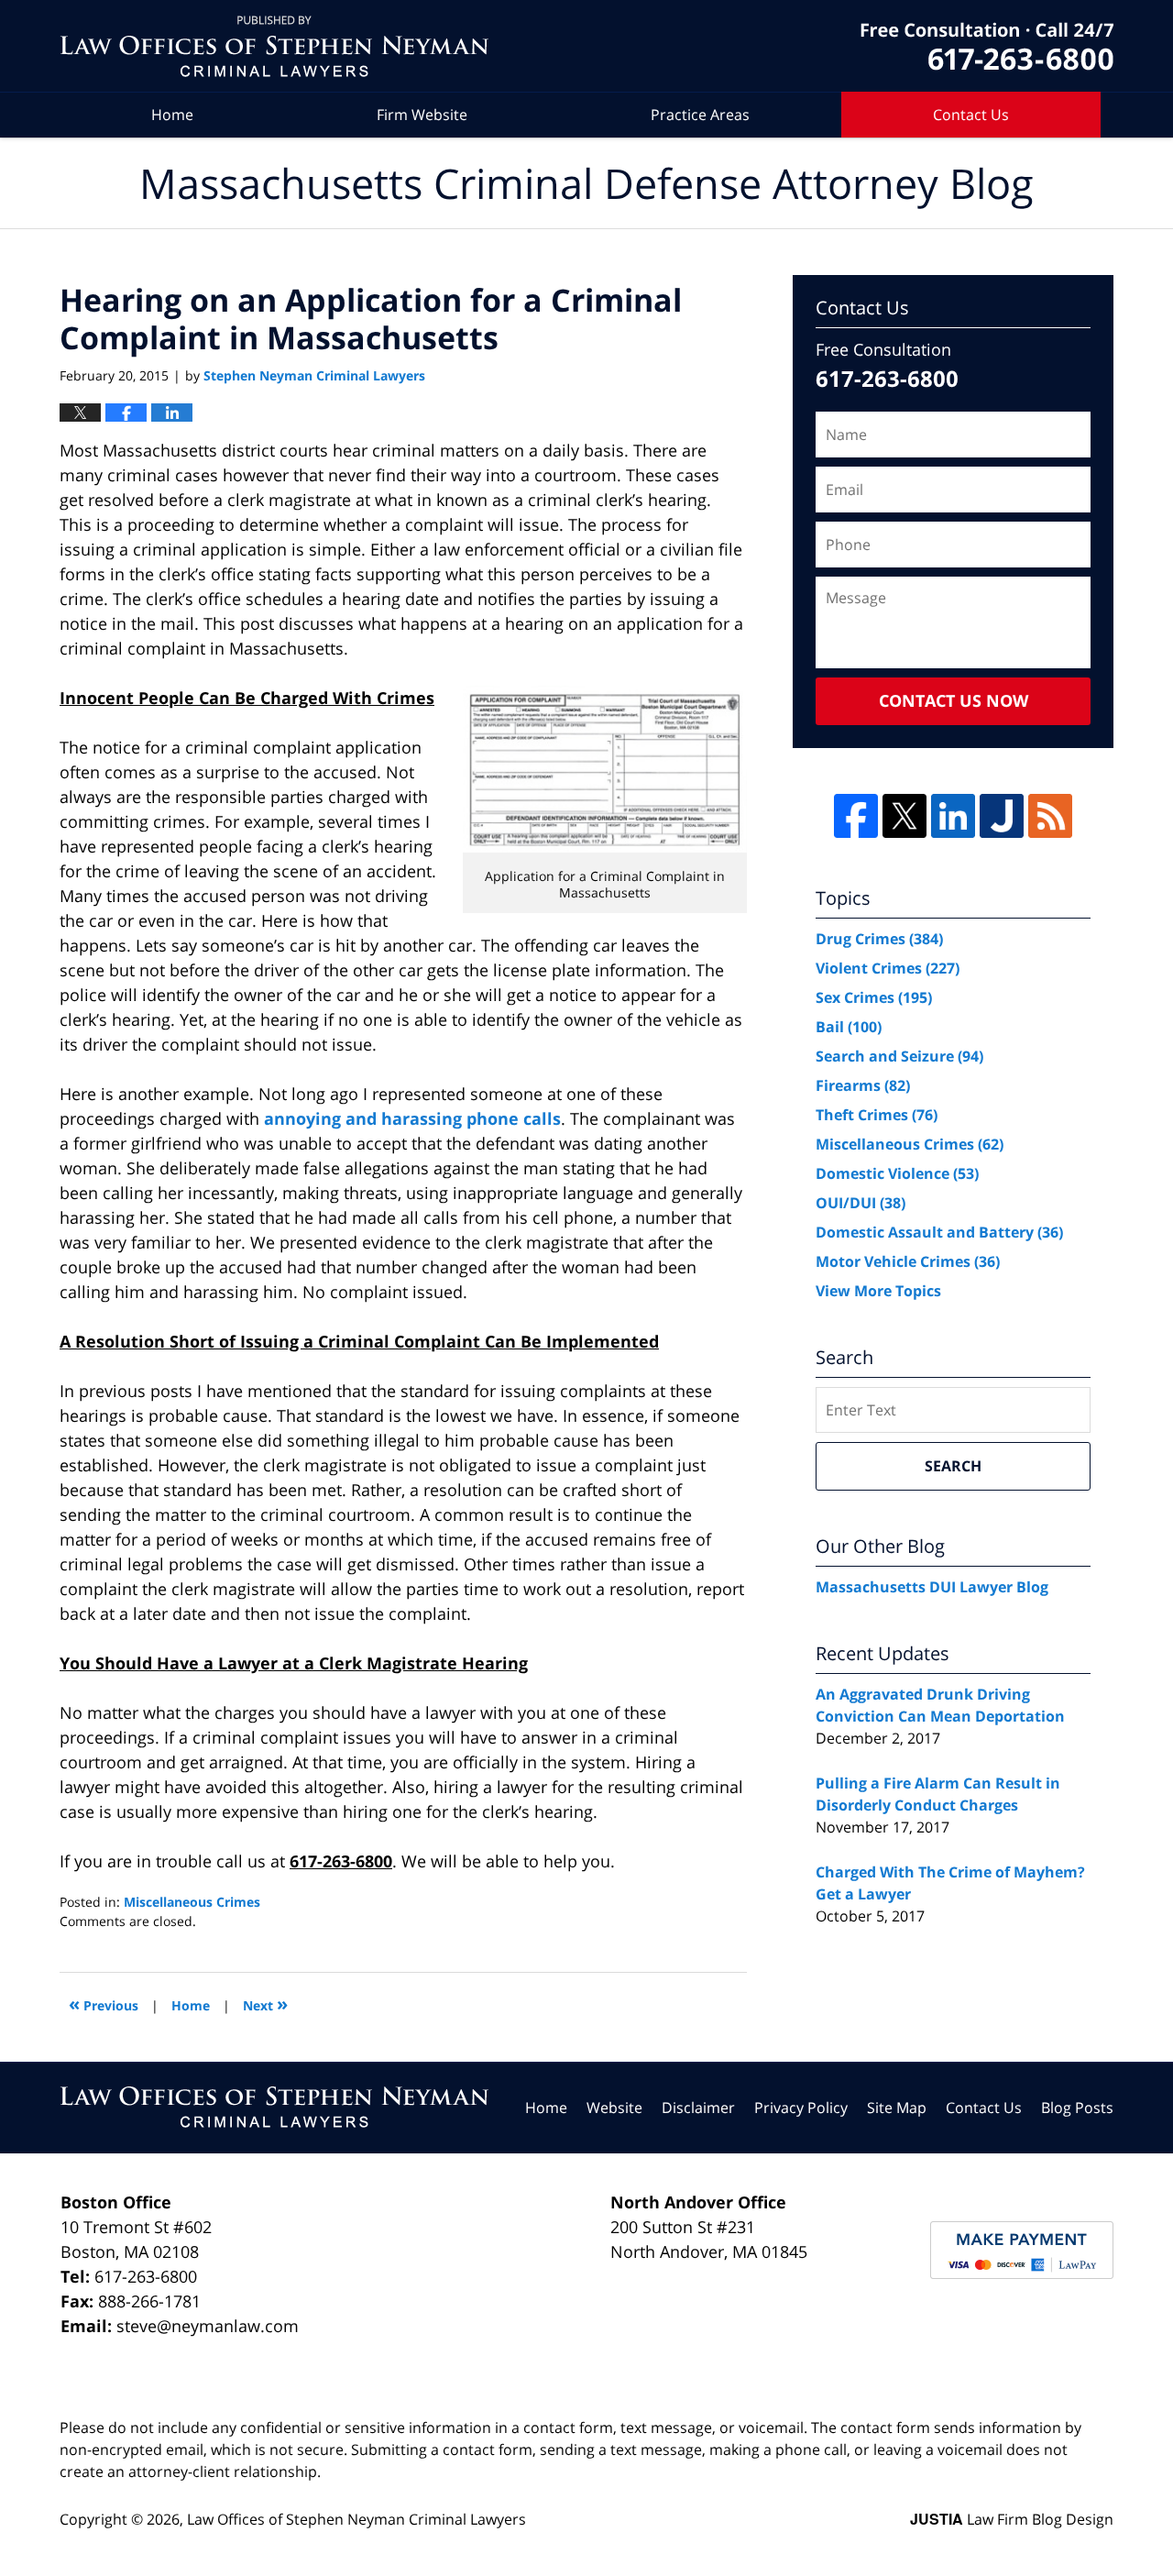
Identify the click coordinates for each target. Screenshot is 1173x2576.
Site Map (897, 2108)
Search (953, 1466)
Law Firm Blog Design (1012, 2519)
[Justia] (1002, 816)
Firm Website (422, 115)
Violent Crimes (888, 968)
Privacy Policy (801, 2108)
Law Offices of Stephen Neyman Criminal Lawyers (356, 2519)
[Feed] (1050, 816)
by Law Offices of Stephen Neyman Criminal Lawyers (987, 46)
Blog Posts (1077, 2108)
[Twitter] (904, 816)
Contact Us (971, 115)
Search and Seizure (899, 1056)
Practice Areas (700, 115)
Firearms (863, 1085)
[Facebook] (856, 816)
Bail (849, 1027)
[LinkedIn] (953, 816)
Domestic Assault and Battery (939, 1232)
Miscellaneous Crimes (192, 1902)
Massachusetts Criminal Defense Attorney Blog (274, 46)
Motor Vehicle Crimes (908, 1261)
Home (172, 115)
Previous (104, 2004)
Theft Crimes (877, 1115)
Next (265, 2004)
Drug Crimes (879, 939)
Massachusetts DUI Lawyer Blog (932, 1587)
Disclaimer (698, 2108)
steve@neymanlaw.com (208, 2326)
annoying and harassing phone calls (412, 1118)
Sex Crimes (874, 997)
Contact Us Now (954, 700)
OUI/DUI (861, 1203)
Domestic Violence (897, 1173)
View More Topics (878, 1291)
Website (614, 2108)
